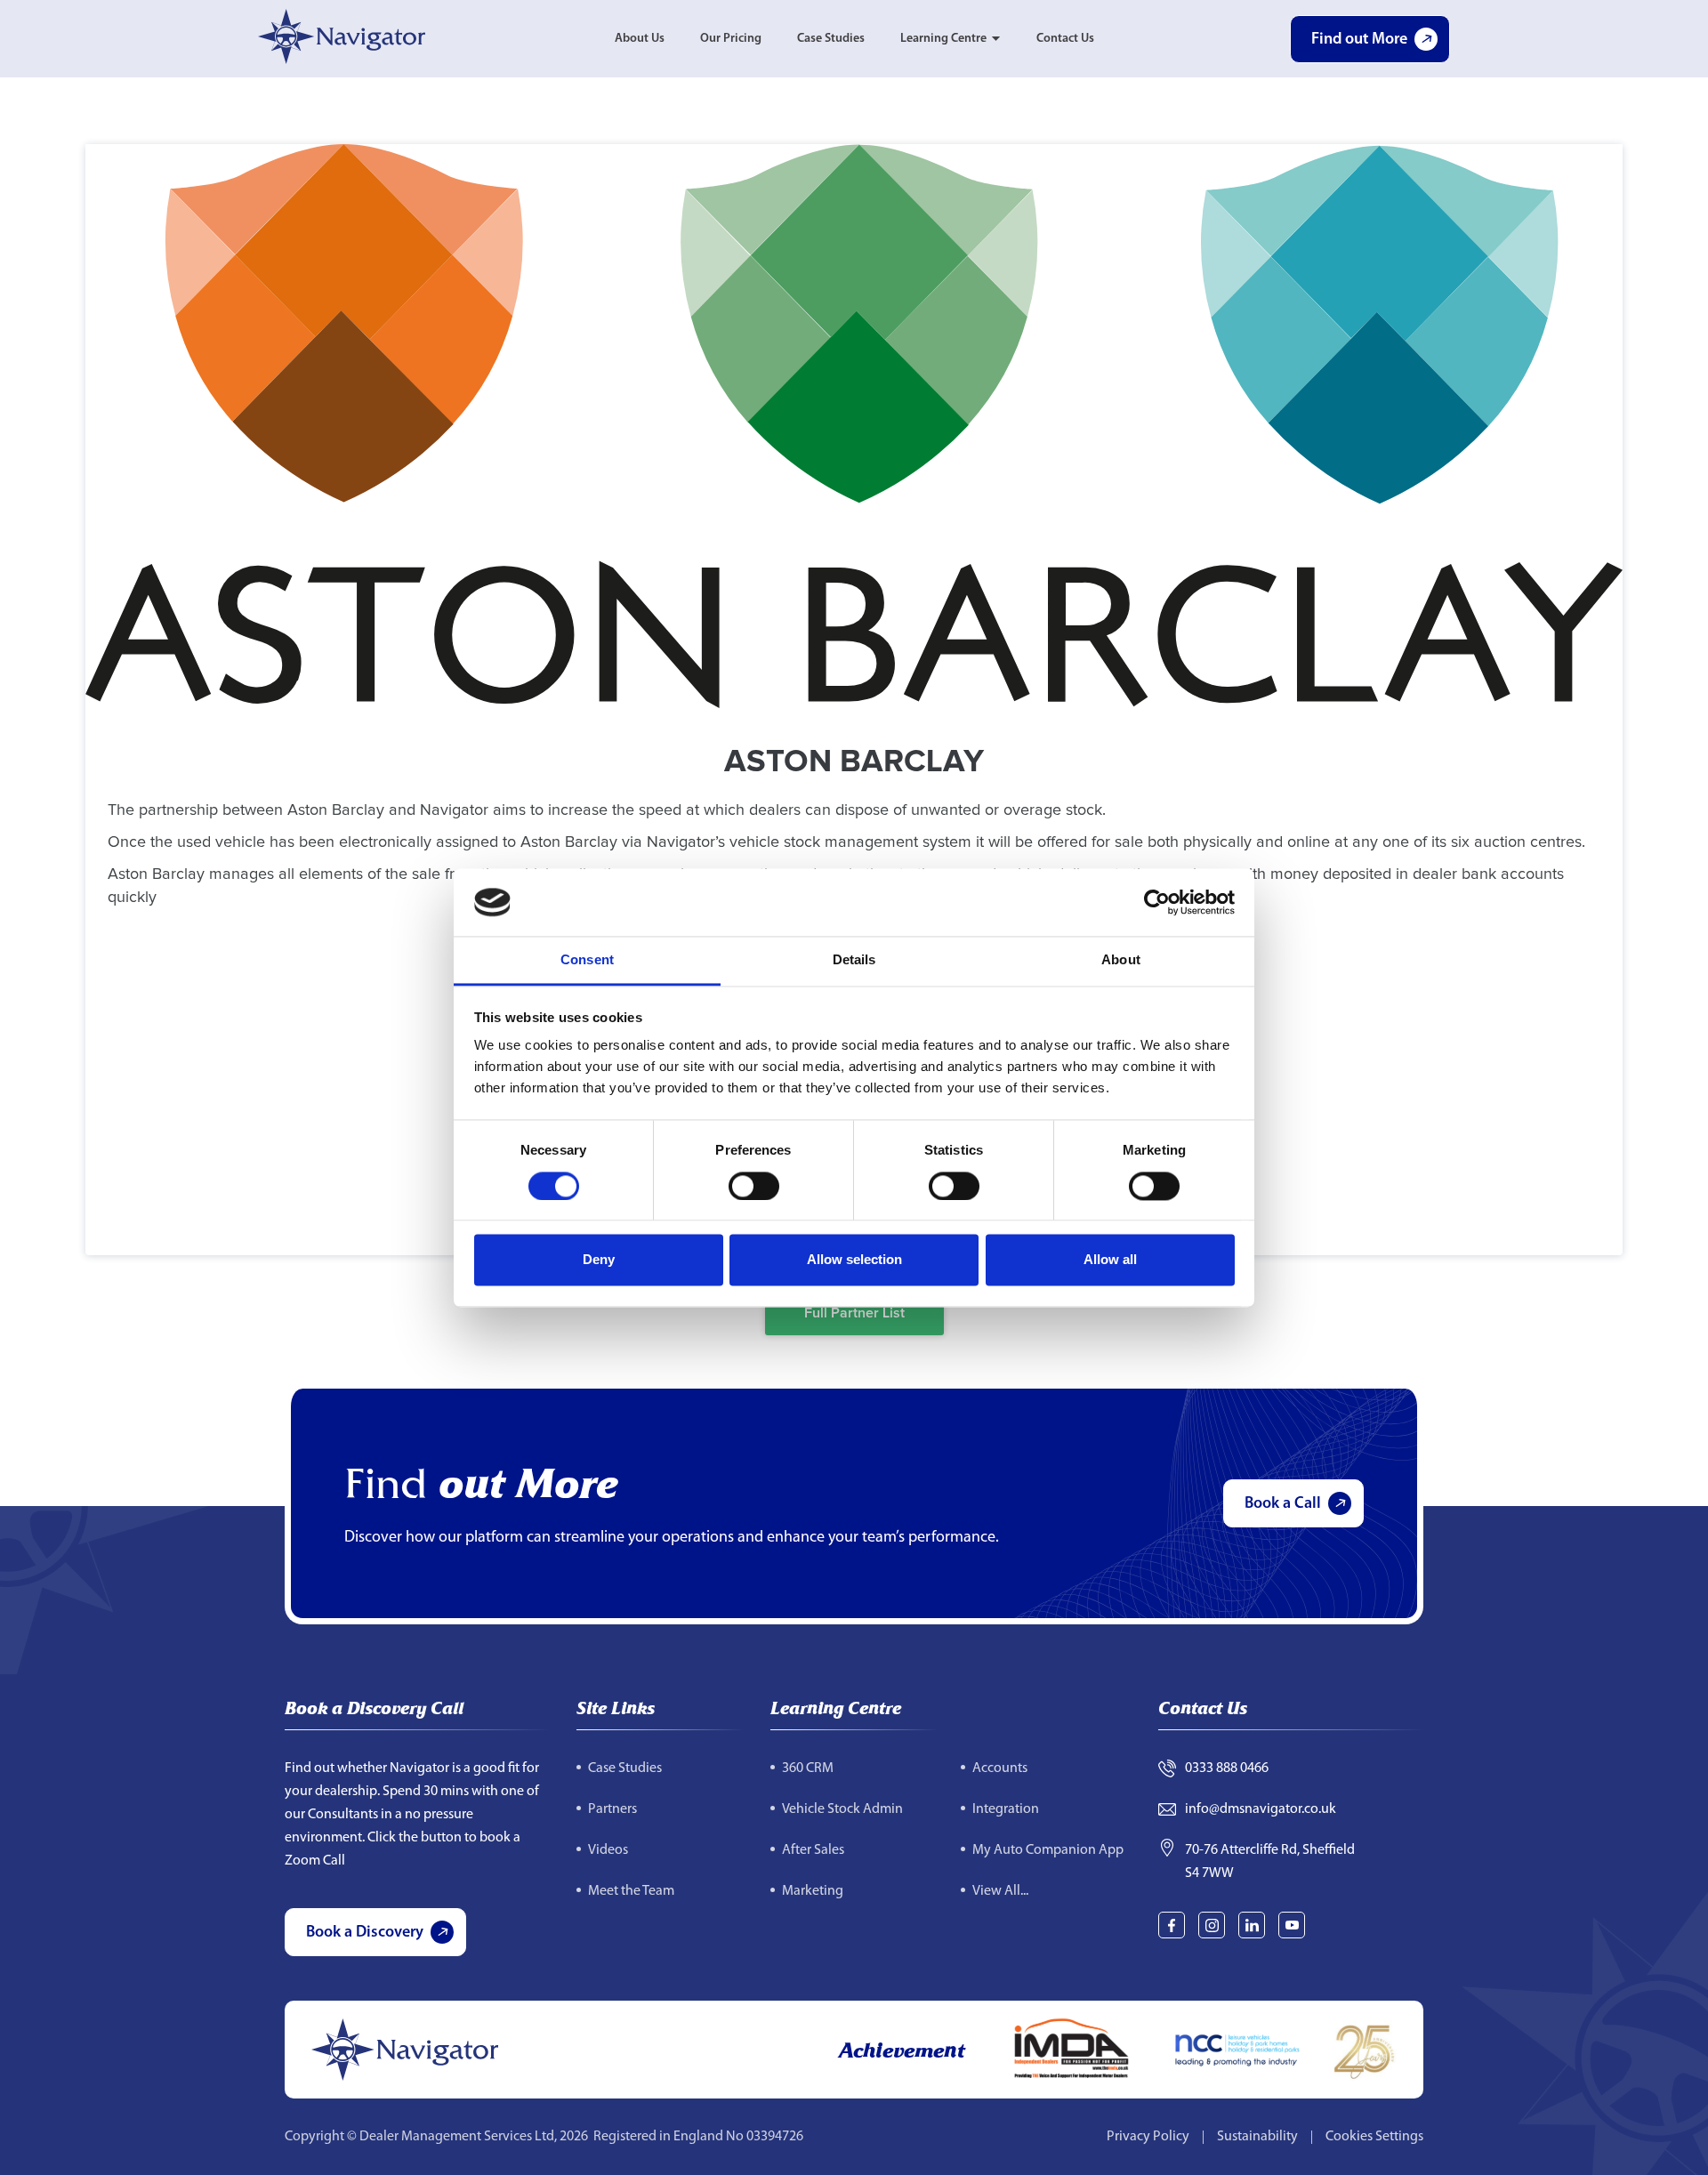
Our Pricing (731, 39)
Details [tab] (854, 960)
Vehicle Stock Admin (842, 1809)
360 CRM (808, 1768)
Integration (1006, 1809)
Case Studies (831, 39)
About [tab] (1121, 960)
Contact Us (1065, 39)
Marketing (813, 1891)
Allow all (1110, 1260)
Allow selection (854, 1260)
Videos (608, 1850)
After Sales (813, 1850)
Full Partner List (854, 1313)
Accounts (1000, 1768)
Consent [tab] (587, 960)
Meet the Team (631, 1891)
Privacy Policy (1148, 2137)
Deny (599, 1260)
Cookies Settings (1374, 2137)
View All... (1000, 1891)
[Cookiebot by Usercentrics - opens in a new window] (1157, 902)
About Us (640, 39)
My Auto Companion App (1048, 1850)
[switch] (754, 1186)
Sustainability (1257, 2137)
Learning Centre (943, 39)
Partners (612, 1809)
